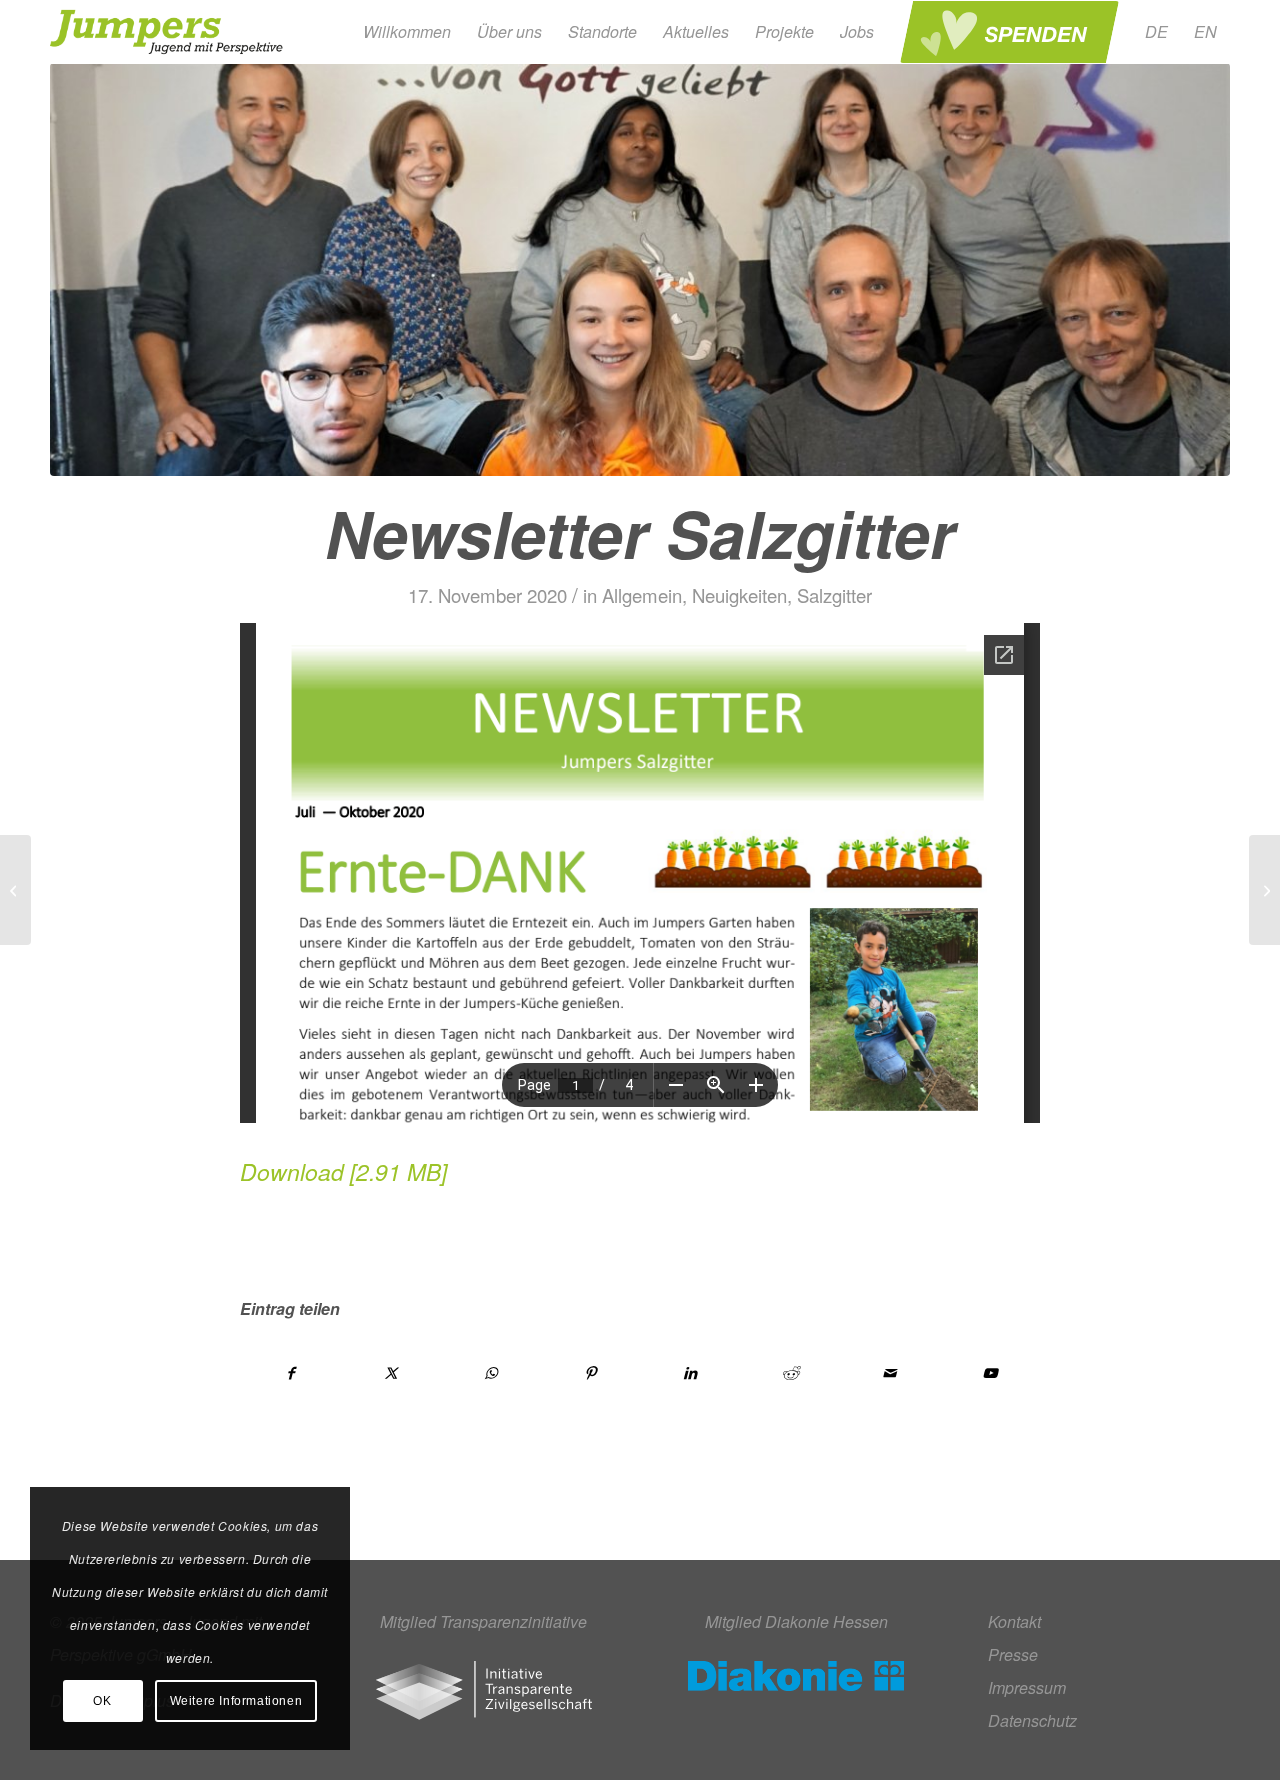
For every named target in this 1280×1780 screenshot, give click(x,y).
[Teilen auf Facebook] (291, 1373)
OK (102, 1701)
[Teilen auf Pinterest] (590, 1373)
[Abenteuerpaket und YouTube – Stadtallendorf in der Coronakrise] (1264, 890)
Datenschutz (1032, 1720)
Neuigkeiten (739, 595)
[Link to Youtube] (989, 1373)
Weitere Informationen (236, 1701)
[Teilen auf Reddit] (790, 1373)
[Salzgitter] (640, 269)
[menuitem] (407, 32)
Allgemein (642, 595)
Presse (1013, 1654)
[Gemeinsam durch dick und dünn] (15, 890)
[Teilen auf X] (391, 1373)
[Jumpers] (169, 32)
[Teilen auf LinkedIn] (690, 1373)
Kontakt (1014, 1621)
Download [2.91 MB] (343, 1171)
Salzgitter (834, 595)
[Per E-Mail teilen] (890, 1373)
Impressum (1027, 1687)
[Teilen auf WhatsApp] (491, 1373)
